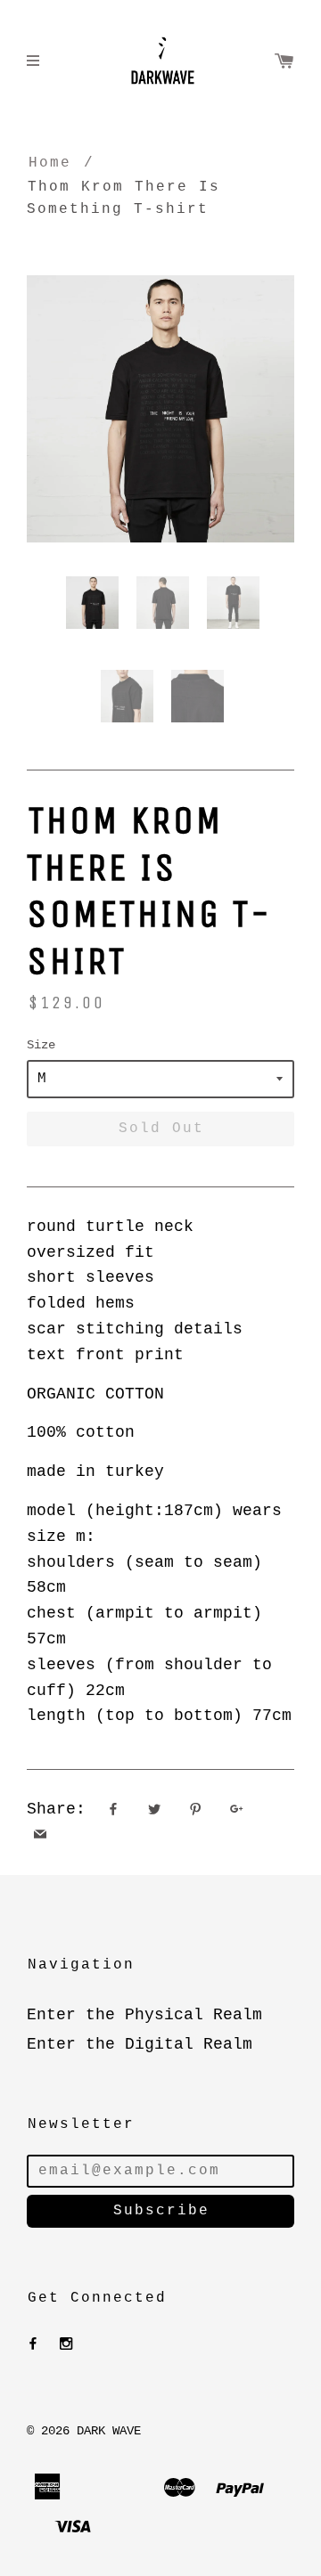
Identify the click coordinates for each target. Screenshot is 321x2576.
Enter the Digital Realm (140, 2044)
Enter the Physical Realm (144, 2015)
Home (50, 163)
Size (41, 1045)
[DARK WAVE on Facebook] (33, 2344)
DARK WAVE (109, 2431)
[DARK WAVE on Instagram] (66, 2344)
